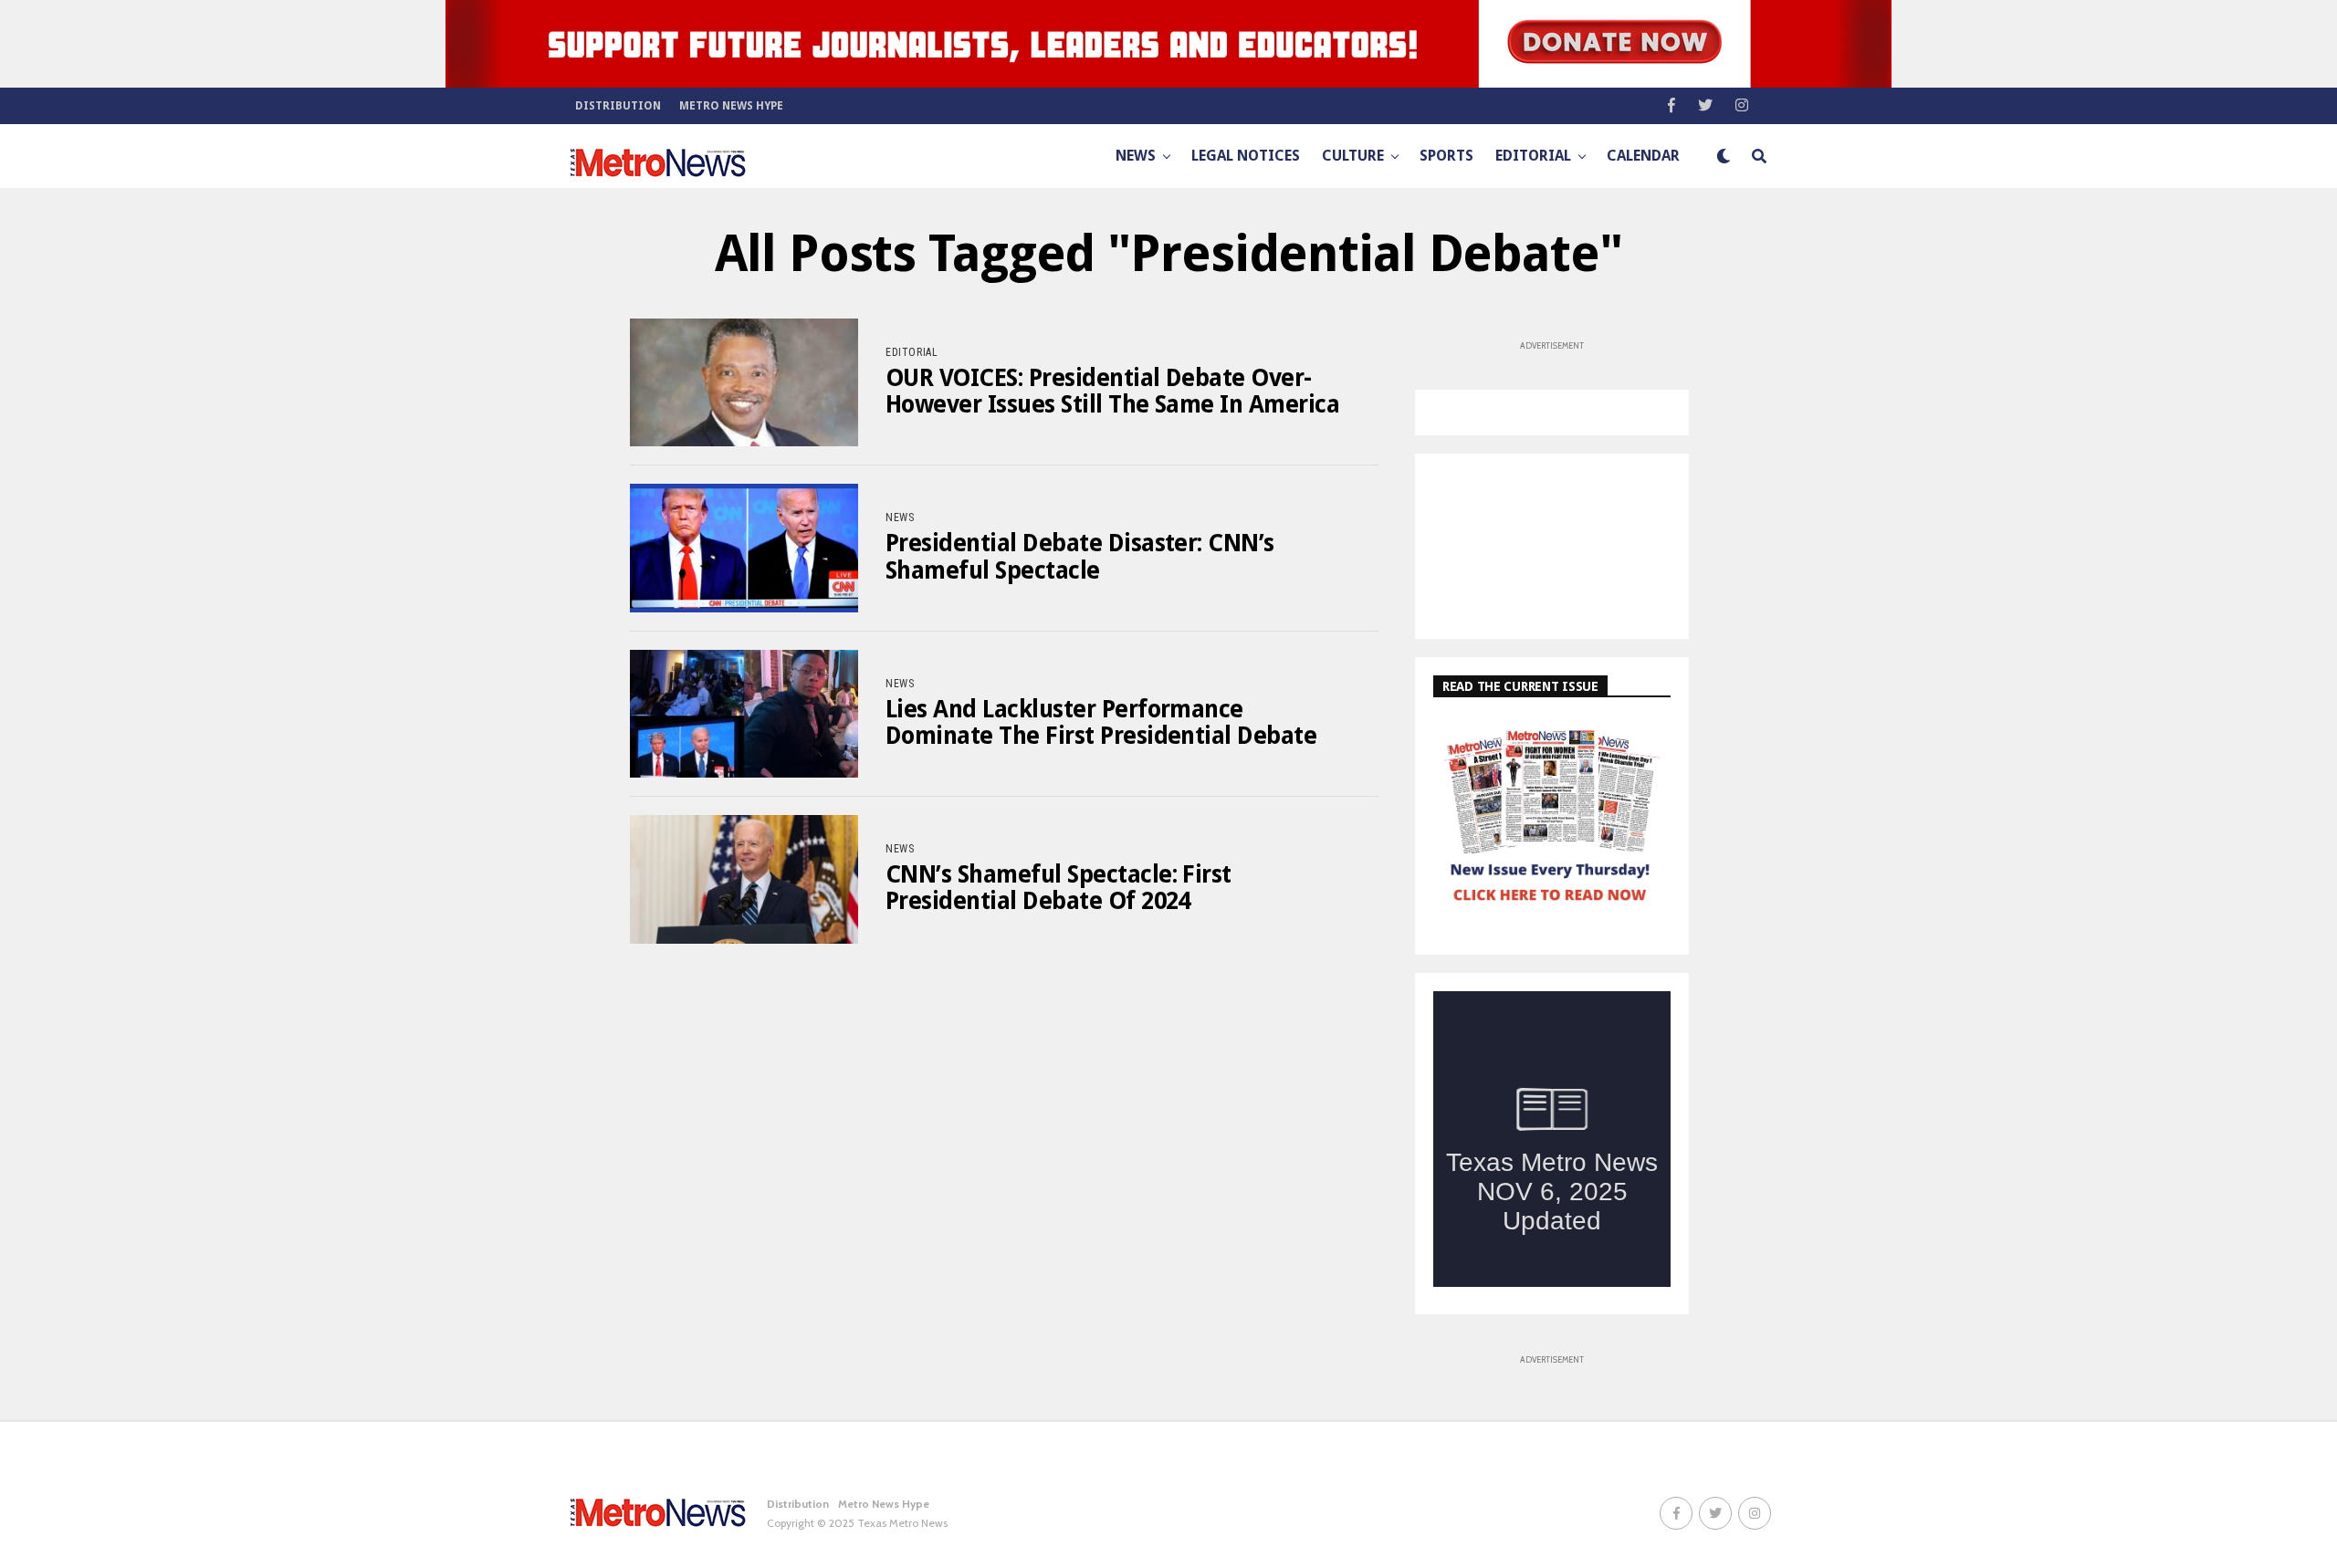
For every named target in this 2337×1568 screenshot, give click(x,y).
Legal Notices (1246, 156)
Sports (1446, 156)
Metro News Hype (731, 106)
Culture (1353, 156)
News (1136, 156)
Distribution (618, 106)
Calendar (1643, 156)
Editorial (1533, 156)
